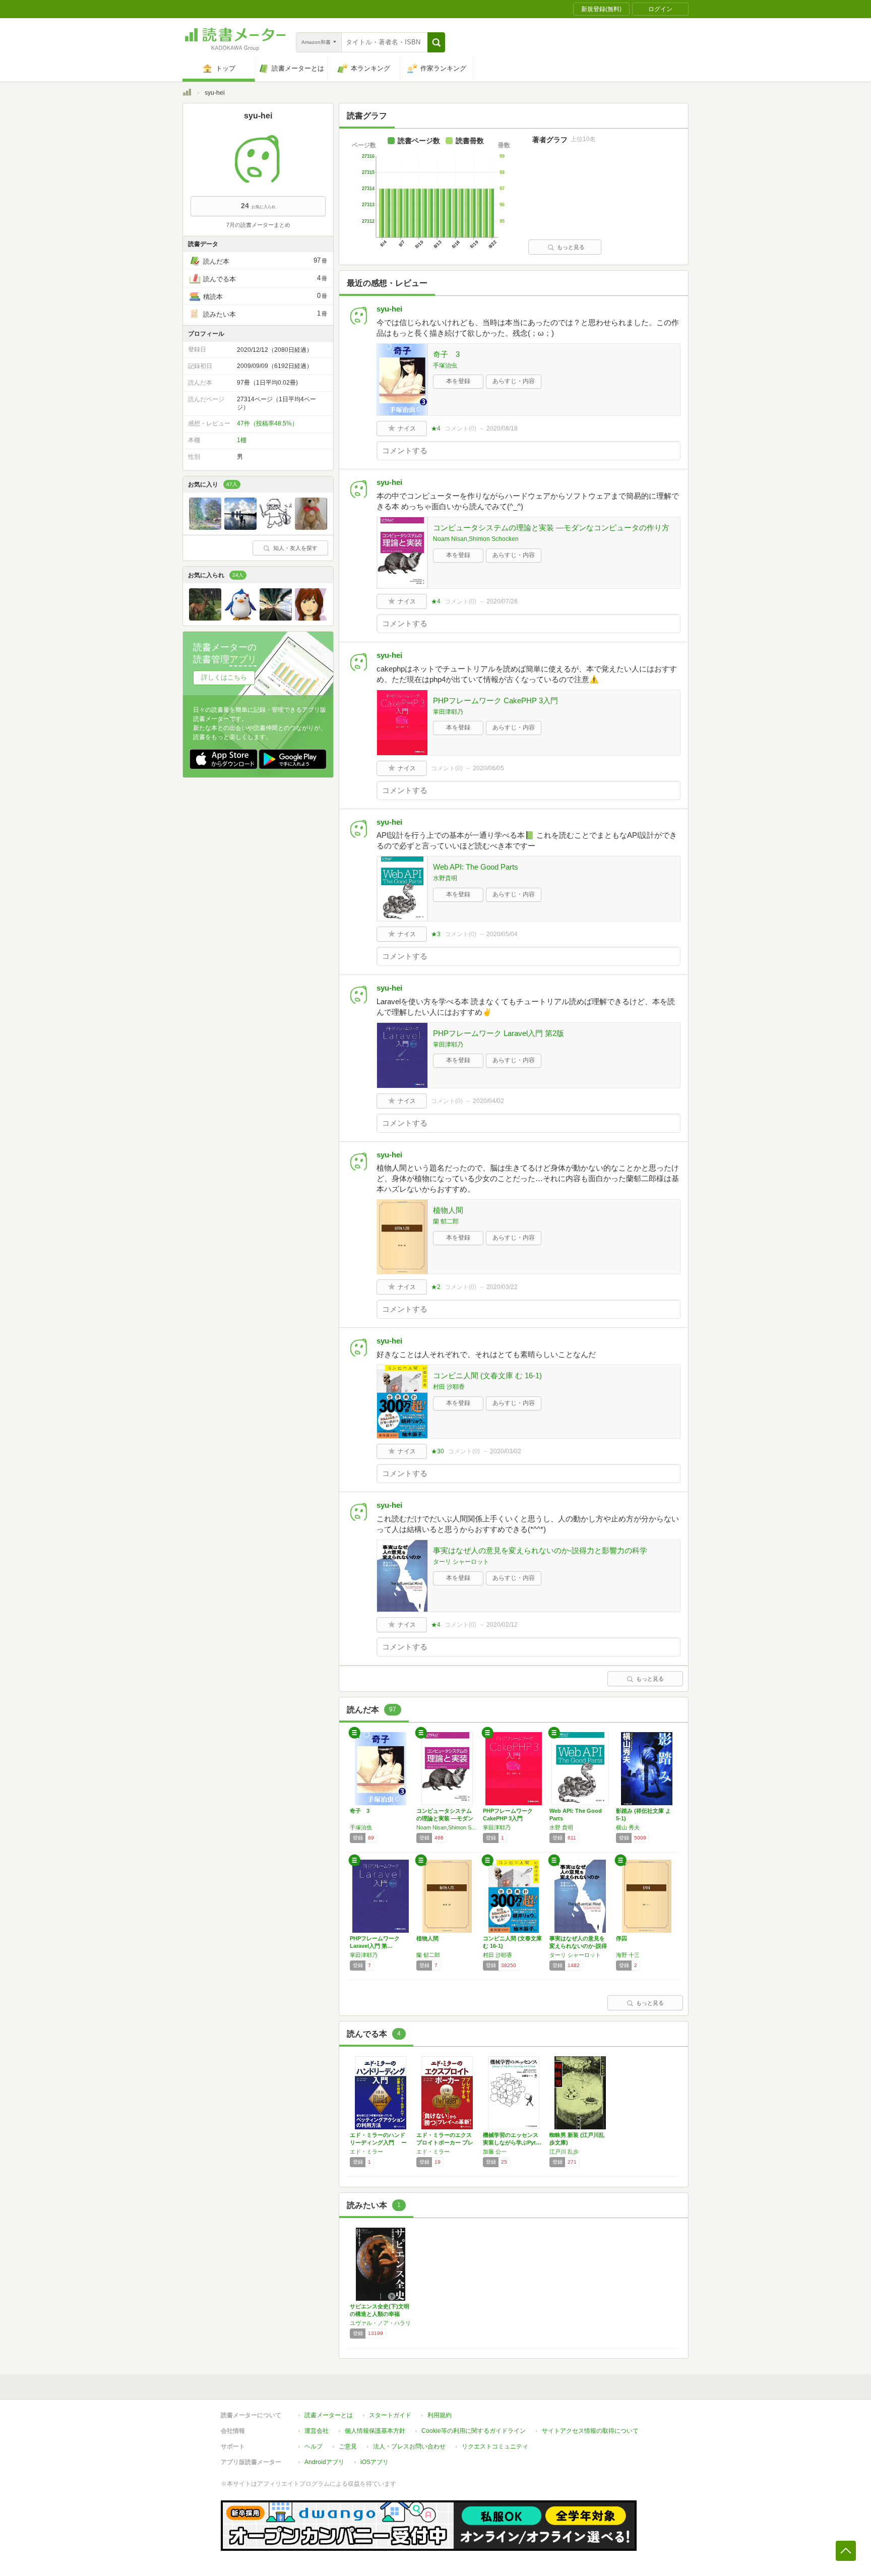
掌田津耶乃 (448, 712)
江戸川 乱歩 (564, 2152)
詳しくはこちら (224, 677)
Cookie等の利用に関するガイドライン (474, 2431)
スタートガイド (390, 2415)
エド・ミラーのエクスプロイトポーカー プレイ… (445, 2142)
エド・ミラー (366, 2152)
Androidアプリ (324, 2462)
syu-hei (389, 309)
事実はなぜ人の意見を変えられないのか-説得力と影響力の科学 (540, 1550)
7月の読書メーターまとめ (258, 225)
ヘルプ (314, 2446)
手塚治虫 (445, 365)
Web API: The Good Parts (476, 867)
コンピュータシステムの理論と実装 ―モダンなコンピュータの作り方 (551, 528)
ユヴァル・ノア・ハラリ (380, 2323)
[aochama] (240, 618)
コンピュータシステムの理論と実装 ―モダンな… (445, 1818)
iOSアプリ (375, 2462)
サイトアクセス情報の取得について (590, 2431)
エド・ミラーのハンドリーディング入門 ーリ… (378, 2142)
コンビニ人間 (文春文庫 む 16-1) (487, 1375)
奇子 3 (446, 354)
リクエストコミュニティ (495, 2446)
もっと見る (571, 247)
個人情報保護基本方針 (375, 2431)
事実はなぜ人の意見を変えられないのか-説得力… (578, 1946)
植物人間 (448, 1210)
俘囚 (621, 1938)
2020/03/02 (506, 1451)
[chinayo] (205, 618)
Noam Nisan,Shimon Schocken (476, 539)
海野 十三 (628, 1955)
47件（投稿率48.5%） (267, 423)
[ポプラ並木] (205, 527)
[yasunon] (240, 527)
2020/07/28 (502, 601)
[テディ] (311, 527)
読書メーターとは (329, 2415)
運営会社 (317, 2431)
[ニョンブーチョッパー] (276, 527)
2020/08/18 (502, 428)
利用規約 (440, 2415)
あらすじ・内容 (514, 381)
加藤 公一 (495, 2152)
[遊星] (276, 618)
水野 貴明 (561, 1827)
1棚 (242, 440)
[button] (436, 42)
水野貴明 (445, 878)
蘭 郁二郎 (446, 1221)
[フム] (311, 618)
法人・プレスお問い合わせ (409, 2446)
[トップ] (187, 94)
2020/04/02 (488, 1101)
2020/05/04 (502, 934)
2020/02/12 (502, 1625)
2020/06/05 (488, 768)
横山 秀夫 (628, 1827)
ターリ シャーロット (461, 1562)
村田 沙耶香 (449, 1387)
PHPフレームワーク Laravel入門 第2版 (499, 1033)
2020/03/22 (502, 1287)
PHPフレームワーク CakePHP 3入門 (495, 700)
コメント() (460, 428)
